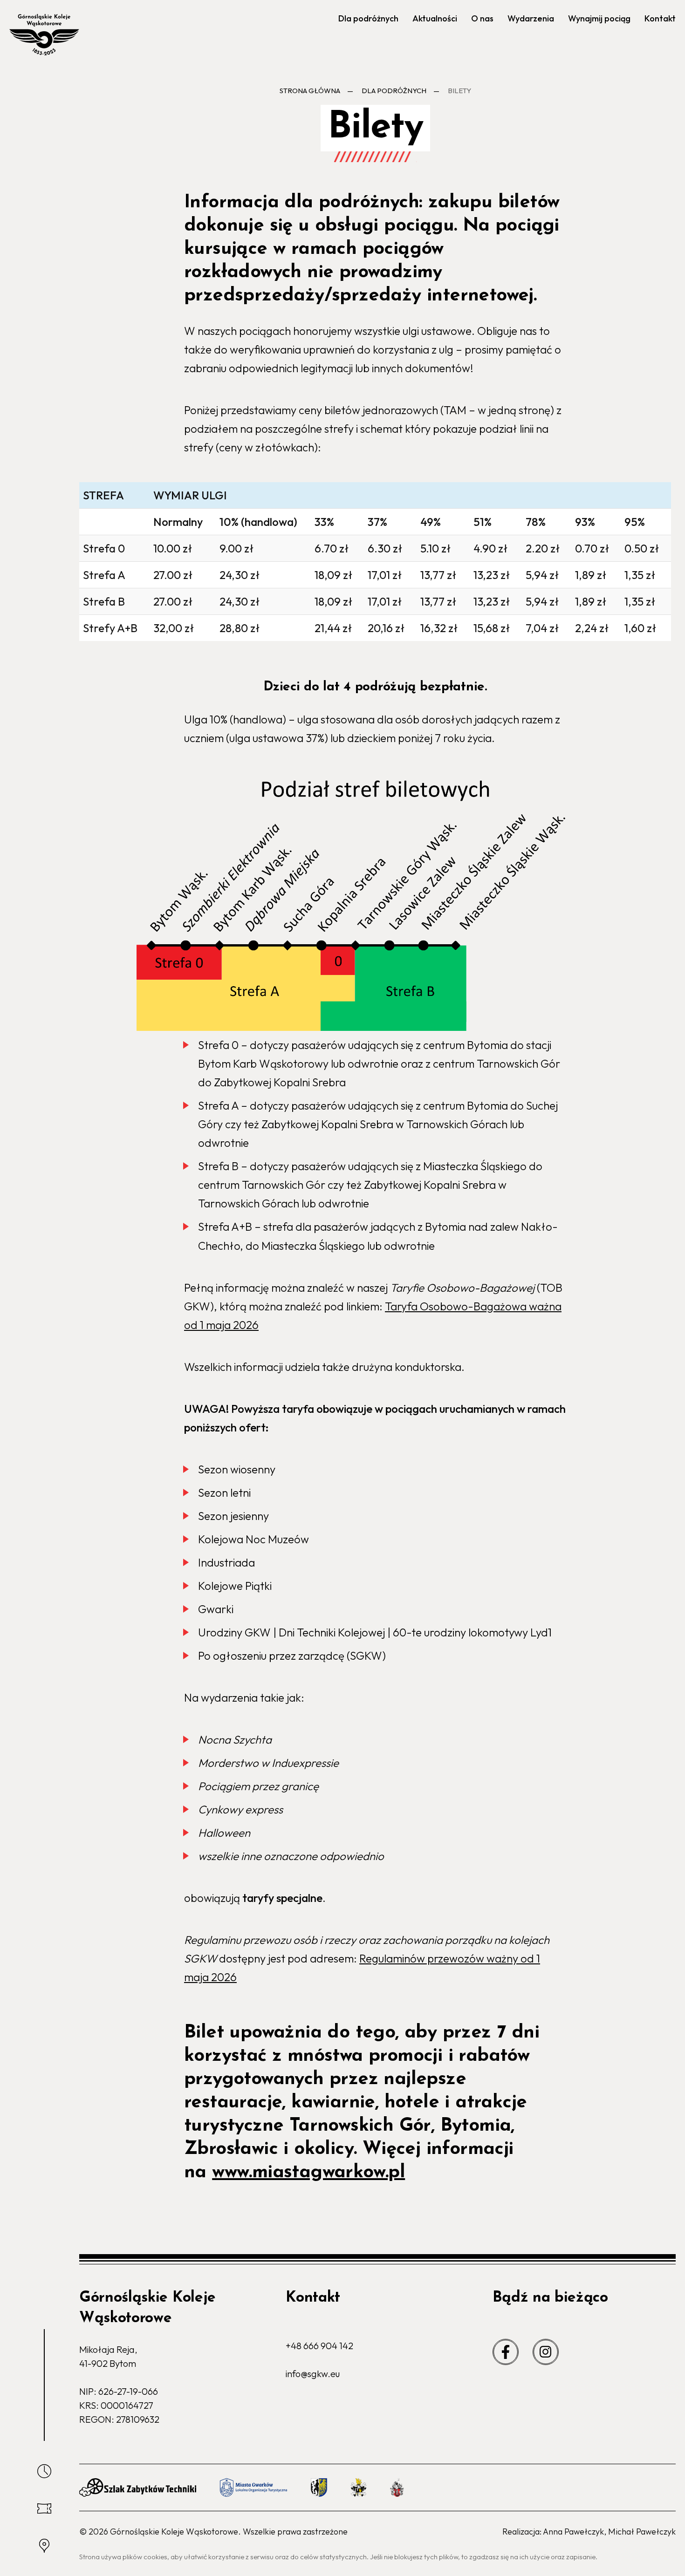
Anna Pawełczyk (573, 2532)
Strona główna (310, 91)
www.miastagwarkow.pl (308, 2173)
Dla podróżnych (368, 18)
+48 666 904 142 (319, 2346)
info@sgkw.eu (313, 2374)
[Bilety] (44, 2508)
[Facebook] (506, 2352)
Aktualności (435, 18)
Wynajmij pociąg (599, 18)
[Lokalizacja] (44, 2546)
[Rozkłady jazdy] (44, 2471)
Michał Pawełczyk (642, 2532)
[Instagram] (546, 2352)
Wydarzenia (531, 18)
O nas (482, 18)
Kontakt (660, 18)
